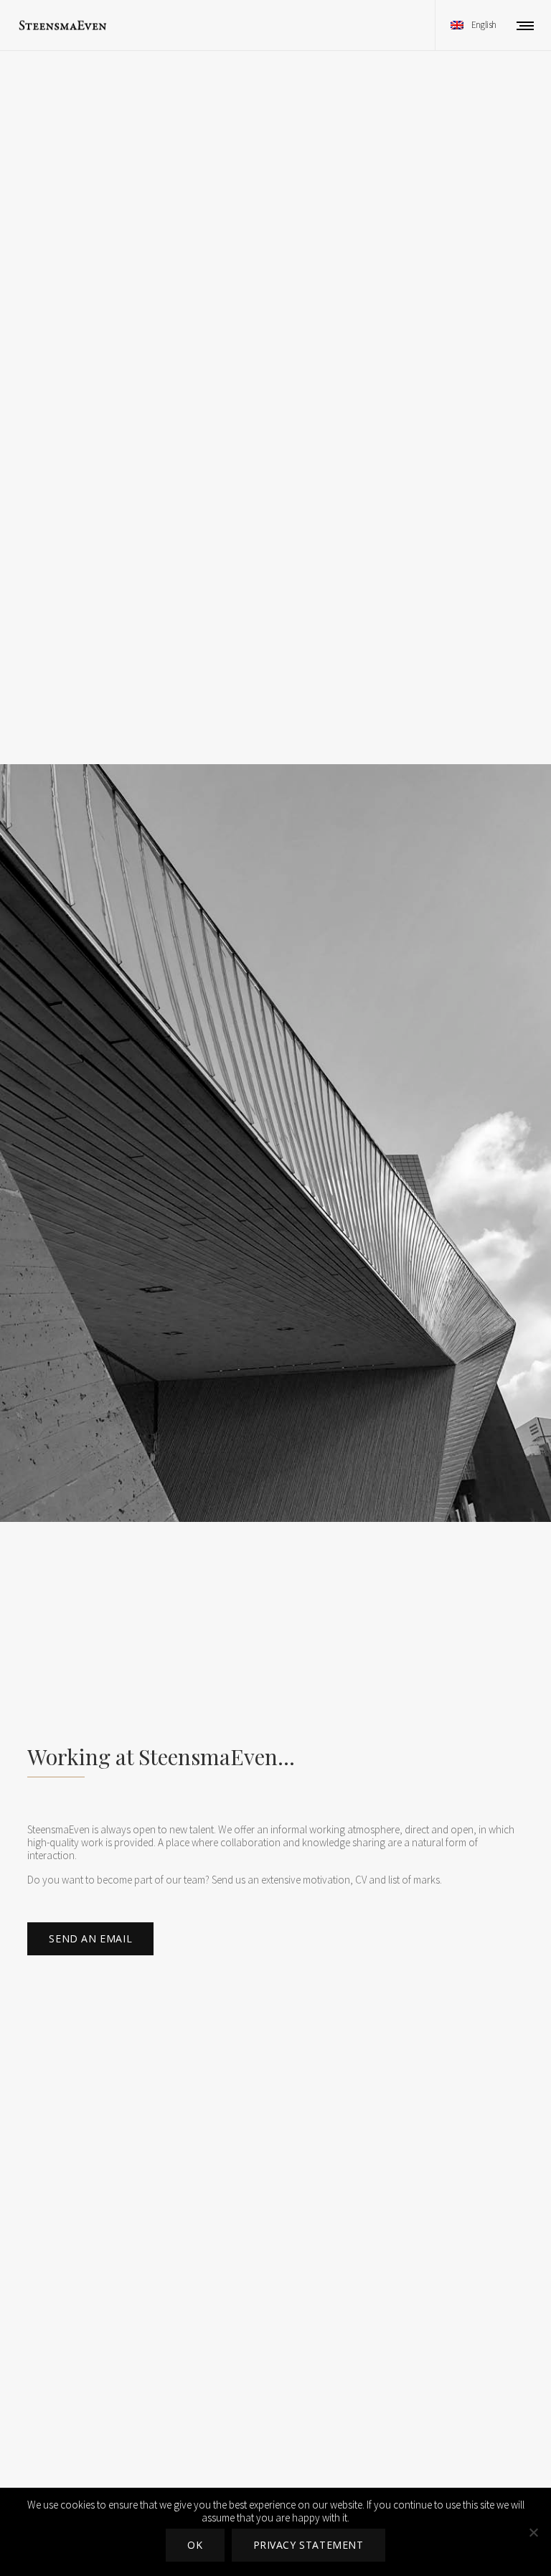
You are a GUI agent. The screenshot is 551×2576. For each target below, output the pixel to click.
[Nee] (533, 2532)
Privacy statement (309, 2545)
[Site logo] (63, 25)
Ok (195, 2545)
